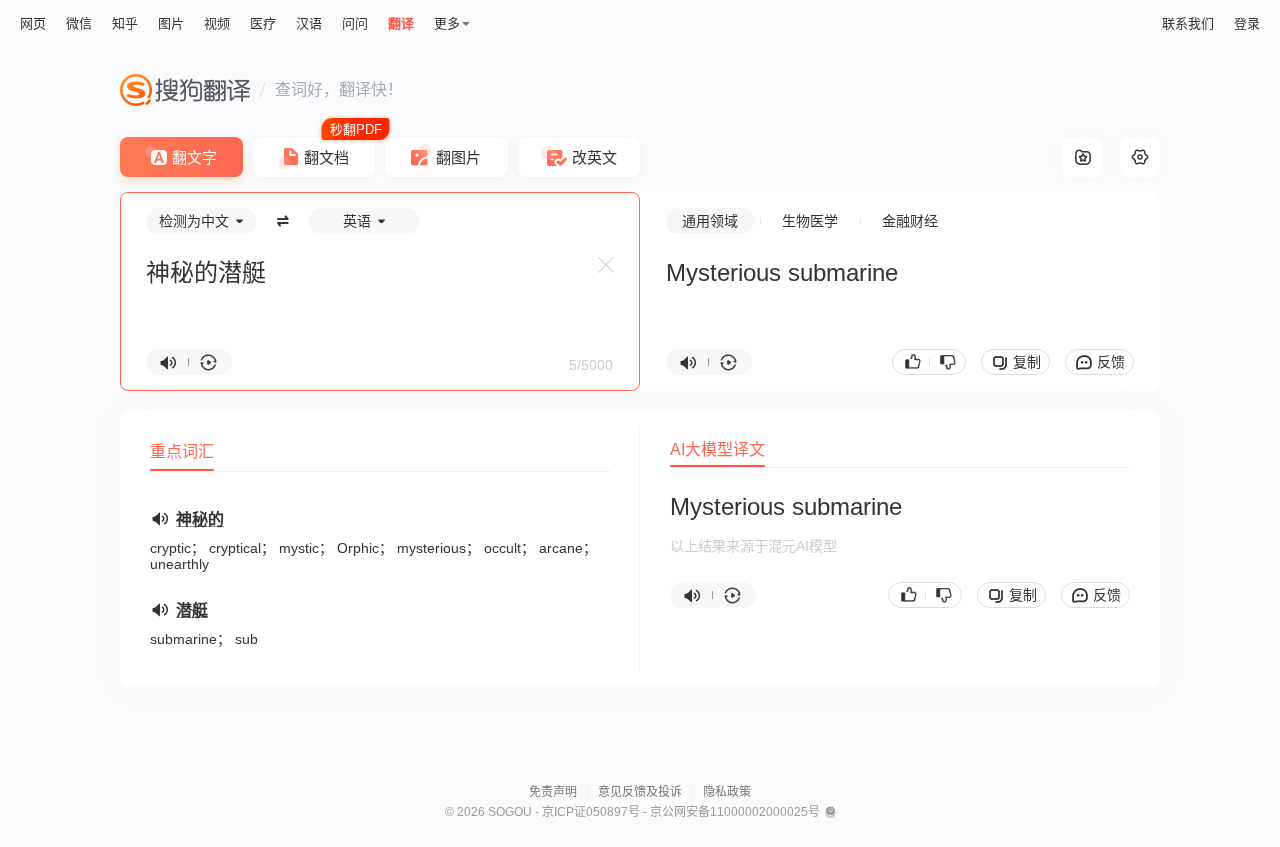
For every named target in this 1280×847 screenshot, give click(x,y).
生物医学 (810, 221)
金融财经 (910, 221)
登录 (1247, 23)
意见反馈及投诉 (640, 792)
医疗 (263, 23)
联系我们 (1188, 23)
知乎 (125, 23)
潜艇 (192, 610)
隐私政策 (727, 792)
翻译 (401, 23)
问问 (355, 23)
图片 (171, 23)
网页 (33, 23)
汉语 (309, 23)
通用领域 (710, 221)
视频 (217, 23)
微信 (79, 23)
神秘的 (200, 519)
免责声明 (553, 792)
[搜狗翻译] (185, 90)
